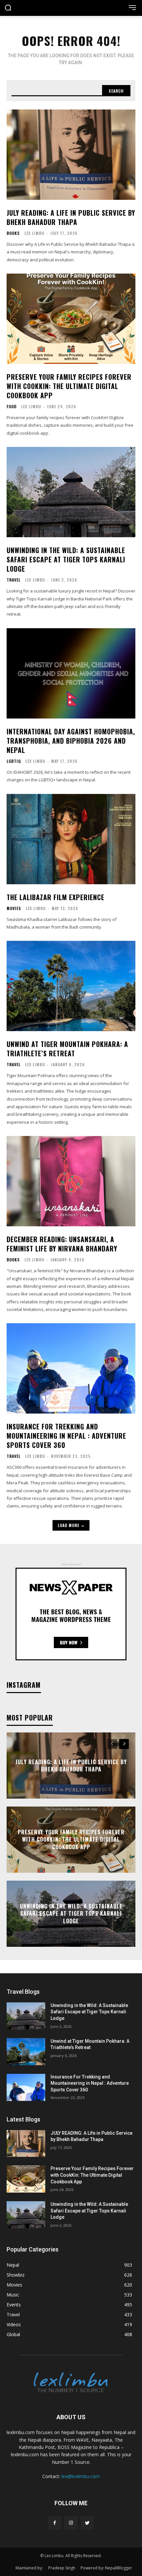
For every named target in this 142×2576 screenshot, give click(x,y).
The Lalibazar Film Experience (55, 897)
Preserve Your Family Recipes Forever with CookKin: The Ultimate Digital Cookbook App (69, 386)
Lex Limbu (34, 233)
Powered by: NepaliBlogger (106, 2568)
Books (13, 233)
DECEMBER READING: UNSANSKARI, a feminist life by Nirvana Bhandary (62, 1244)
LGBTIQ (14, 761)
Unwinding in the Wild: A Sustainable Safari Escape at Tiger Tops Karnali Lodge (66, 559)
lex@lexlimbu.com (81, 2476)
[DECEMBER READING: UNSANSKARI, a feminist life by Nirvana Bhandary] (71, 1181)
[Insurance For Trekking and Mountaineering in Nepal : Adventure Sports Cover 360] (71, 1368)
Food (12, 407)
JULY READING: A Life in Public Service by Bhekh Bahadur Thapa (71, 217)
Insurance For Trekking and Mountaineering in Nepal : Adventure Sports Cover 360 (66, 1436)
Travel (14, 580)
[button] (8, 8)
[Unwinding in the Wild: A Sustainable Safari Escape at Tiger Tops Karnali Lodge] (71, 492)
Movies (14, 908)
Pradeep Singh (62, 2568)
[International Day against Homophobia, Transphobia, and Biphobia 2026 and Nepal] (71, 673)
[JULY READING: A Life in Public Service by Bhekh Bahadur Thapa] (71, 155)
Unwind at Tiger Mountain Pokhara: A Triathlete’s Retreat (67, 1049)
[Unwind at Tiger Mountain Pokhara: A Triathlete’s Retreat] (71, 986)
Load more (69, 1525)
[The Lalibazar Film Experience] (71, 839)
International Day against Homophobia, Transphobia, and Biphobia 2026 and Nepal (71, 741)
